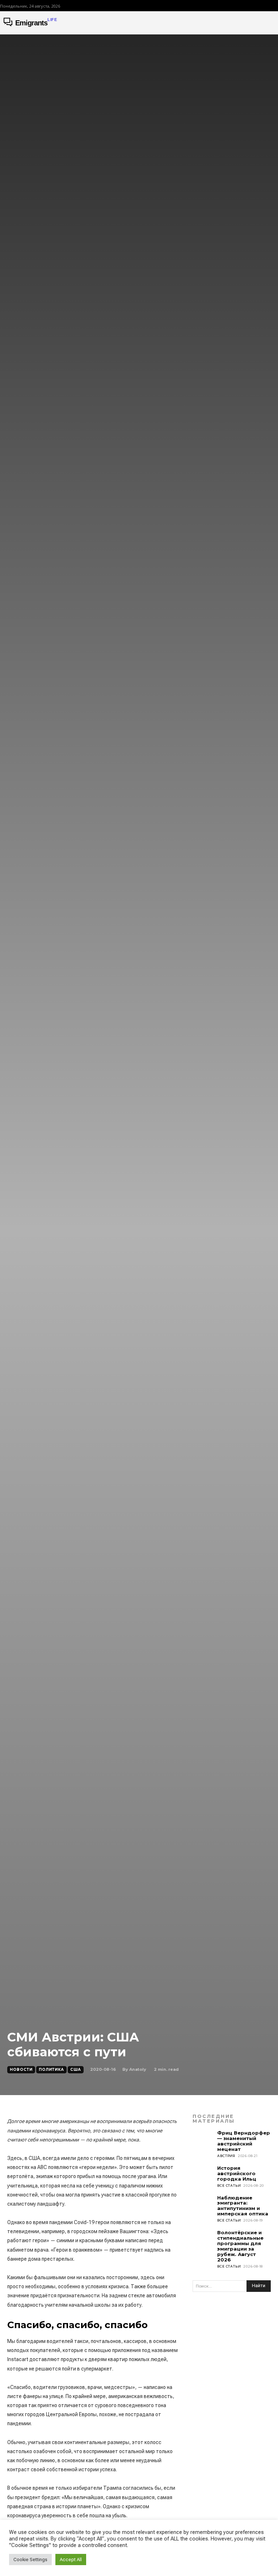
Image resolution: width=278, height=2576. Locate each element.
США (76, 2070)
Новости (21, 2070)
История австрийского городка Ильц (237, 2173)
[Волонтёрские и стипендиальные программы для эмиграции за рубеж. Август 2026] (203, 2240)
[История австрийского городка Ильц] (203, 2176)
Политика (51, 2070)
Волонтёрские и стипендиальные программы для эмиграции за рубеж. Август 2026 (240, 2246)
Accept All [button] (71, 2560)
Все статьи (229, 2186)
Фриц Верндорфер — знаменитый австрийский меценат (244, 2141)
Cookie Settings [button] (30, 2560)
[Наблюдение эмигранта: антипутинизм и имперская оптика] (203, 2206)
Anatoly (138, 2069)
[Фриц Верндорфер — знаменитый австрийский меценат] (203, 2141)
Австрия (226, 2156)
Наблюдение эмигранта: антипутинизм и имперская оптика (243, 2206)
